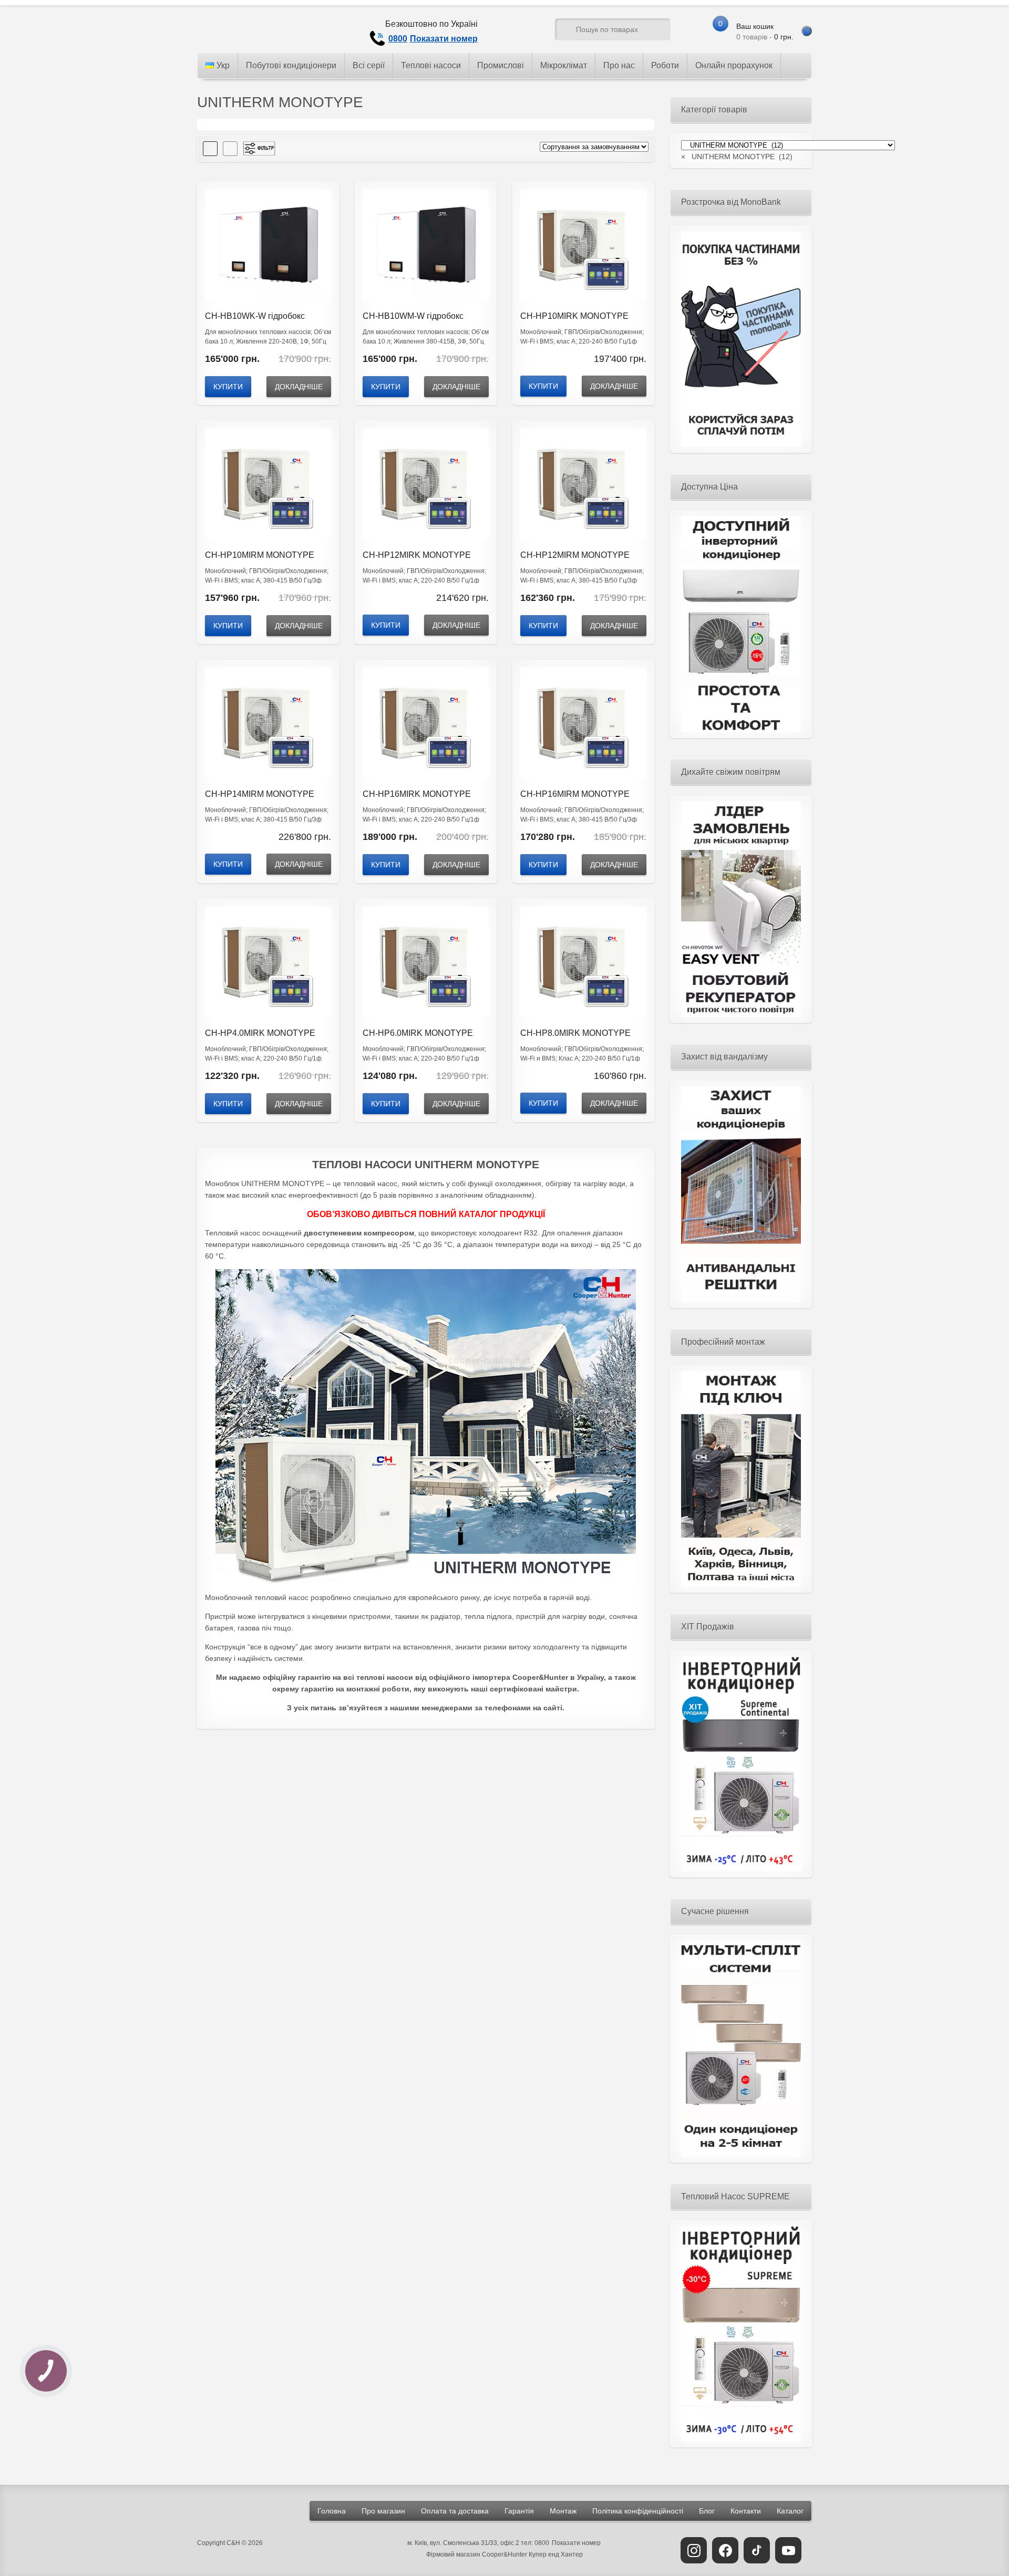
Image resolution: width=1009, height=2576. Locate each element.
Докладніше (299, 387)
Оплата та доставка (455, 2511)
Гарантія (519, 2511)
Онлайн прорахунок (734, 65)
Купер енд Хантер (556, 2554)
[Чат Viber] (527, 32)
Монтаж (563, 2511)
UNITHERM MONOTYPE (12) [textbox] (737, 157)
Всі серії (369, 65)
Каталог (790, 2511)
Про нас (619, 65)
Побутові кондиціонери (291, 65)
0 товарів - (765, 32)
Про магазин (383, 2511)
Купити (228, 387)
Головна (332, 2511)
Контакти (746, 2511)
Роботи (665, 65)
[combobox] (737, 157)
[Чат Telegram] (507, 32)
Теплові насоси (431, 65)
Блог (707, 2511)
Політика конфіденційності (638, 2511)
